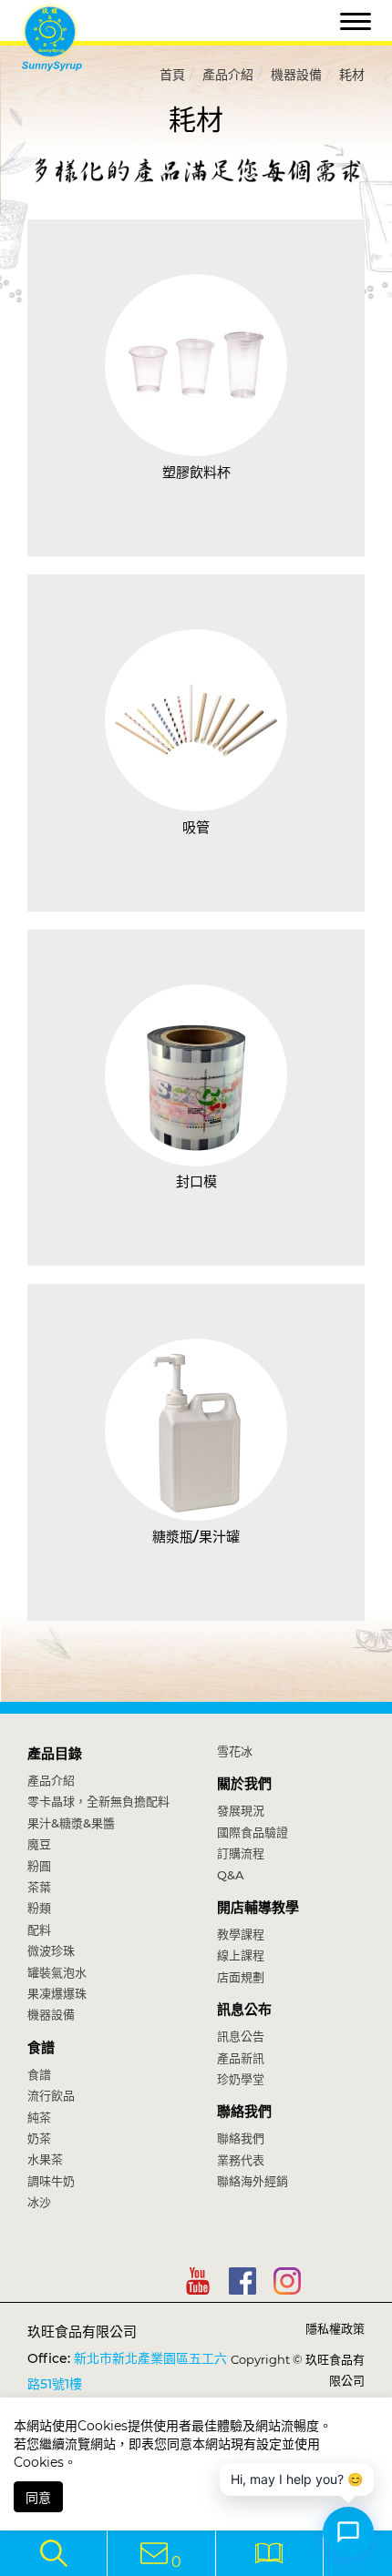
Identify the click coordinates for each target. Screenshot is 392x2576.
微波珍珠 (51, 1950)
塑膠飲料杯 (196, 472)
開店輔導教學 (258, 1907)
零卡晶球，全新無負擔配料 (98, 1801)
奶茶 (39, 2138)
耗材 (352, 75)
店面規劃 (241, 1977)
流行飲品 (51, 2095)
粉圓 (39, 1866)
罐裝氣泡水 (57, 1972)
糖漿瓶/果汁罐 (196, 1537)
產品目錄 (55, 1753)
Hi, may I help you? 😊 (297, 2479)
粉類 (39, 1908)
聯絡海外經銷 (253, 2181)
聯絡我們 (244, 2111)
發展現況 (241, 1810)
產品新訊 (241, 2058)
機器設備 (296, 75)
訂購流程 (241, 1853)
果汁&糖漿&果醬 (71, 1823)
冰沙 (39, 2202)
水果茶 (45, 2159)
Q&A (231, 1875)
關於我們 (244, 1783)
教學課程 (241, 1934)
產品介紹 (228, 75)
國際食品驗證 (253, 1832)
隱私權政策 (335, 2328)
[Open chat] (348, 2532)
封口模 (196, 1181)
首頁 (172, 75)
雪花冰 (235, 1751)
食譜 (41, 2047)
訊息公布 (244, 2009)
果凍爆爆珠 (57, 1993)
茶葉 (39, 1887)
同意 (38, 2498)
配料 (39, 1929)
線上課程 (241, 1955)
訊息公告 (241, 2036)
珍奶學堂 (241, 2079)
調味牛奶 (51, 2181)
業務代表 (241, 2160)
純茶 (39, 2117)
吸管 (196, 827)
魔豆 (39, 1844)
